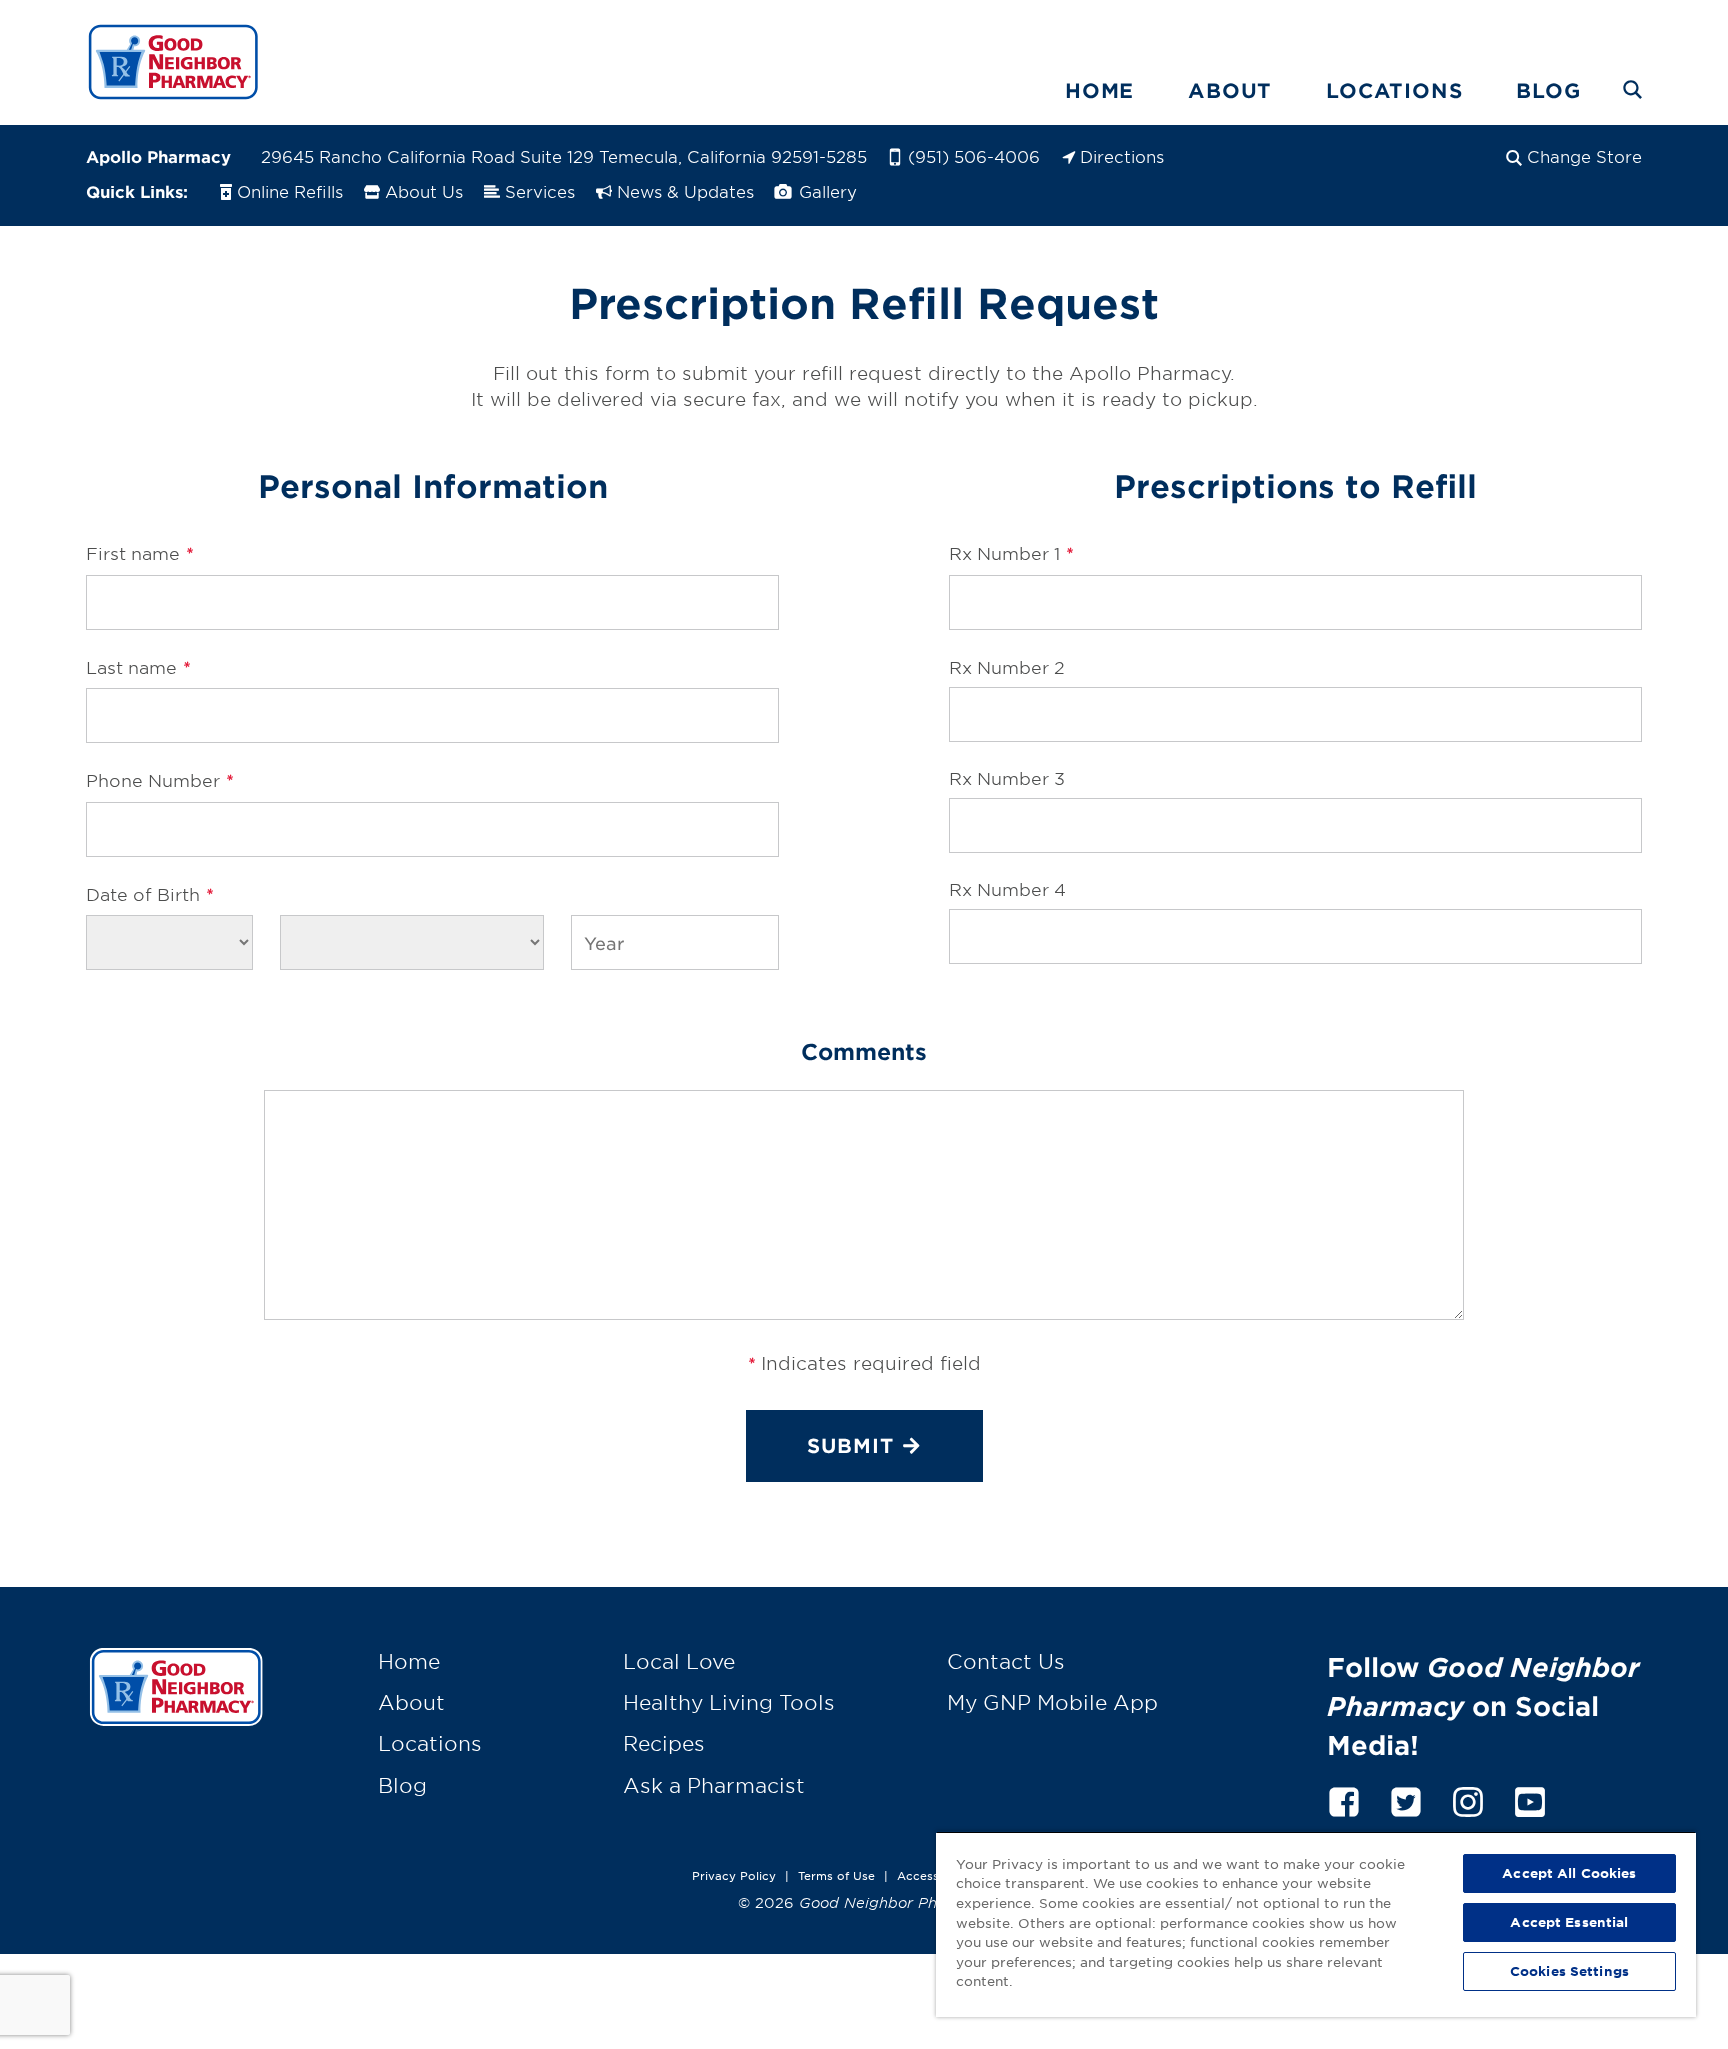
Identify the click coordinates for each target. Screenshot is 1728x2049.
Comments (864, 1051)
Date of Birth (149, 894)
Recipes (664, 1743)
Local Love (679, 1661)
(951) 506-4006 (974, 156)
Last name (138, 667)
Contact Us (1006, 1661)
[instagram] (1468, 1798)
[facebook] (1344, 1798)
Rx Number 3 (1007, 777)
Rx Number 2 (1007, 666)
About (1230, 90)
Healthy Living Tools (729, 1702)
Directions (1122, 156)
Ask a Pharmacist (714, 1785)
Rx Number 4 (1007, 888)
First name (139, 553)
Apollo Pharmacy (158, 156)
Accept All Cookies (1569, 1873)
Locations (1394, 90)
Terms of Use (836, 1875)
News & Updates (685, 191)
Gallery (825, 191)
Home (1099, 90)
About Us (424, 191)
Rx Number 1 (1011, 553)
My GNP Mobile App (1052, 1702)
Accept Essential (1569, 1922)
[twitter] (1406, 1798)
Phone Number (159, 780)
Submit (850, 1445)
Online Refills (290, 191)
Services (540, 191)
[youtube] (1530, 1798)
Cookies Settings (1569, 1971)
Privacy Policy (734, 1875)
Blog (1548, 90)
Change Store (1584, 156)
